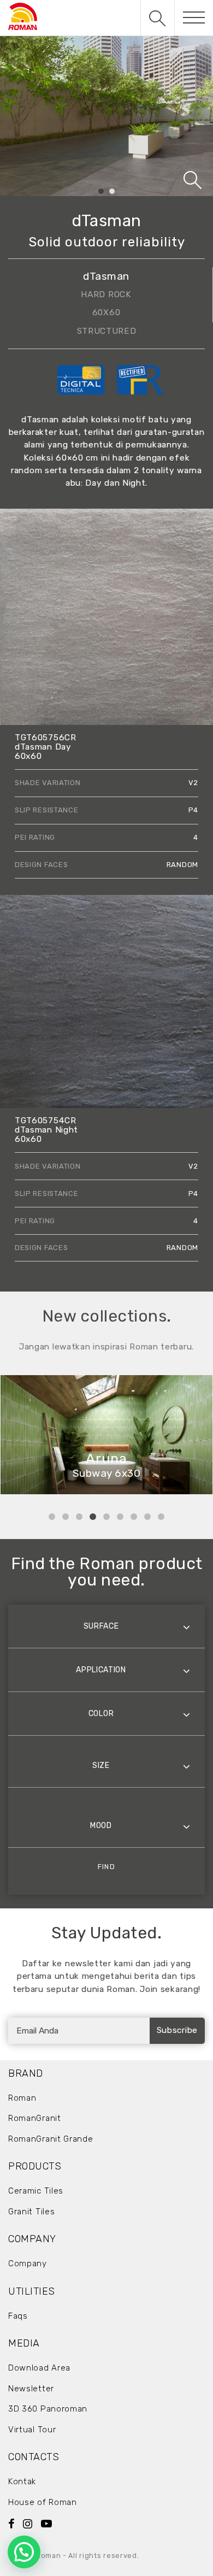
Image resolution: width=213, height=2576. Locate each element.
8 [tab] (147, 1517)
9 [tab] (161, 1517)
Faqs (18, 2316)
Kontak (22, 2481)
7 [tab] (134, 1517)
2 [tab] (112, 192)
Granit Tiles (31, 2212)
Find (106, 1867)
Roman (22, 2098)
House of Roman (43, 2502)
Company (28, 2263)
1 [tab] (101, 192)
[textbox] (106, 1626)
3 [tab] (79, 1517)
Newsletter (31, 2389)
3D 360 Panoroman (48, 2409)
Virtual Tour (32, 2430)
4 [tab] (93, 1517)
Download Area (39, 2368)
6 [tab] (120, 1517)
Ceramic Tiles (36, 2191)
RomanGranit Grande (51, 2139)
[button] (24, 2552)
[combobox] (106, 1626)
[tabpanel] (106, 116)
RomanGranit (35, 2118)
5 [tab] (106, 1517)
